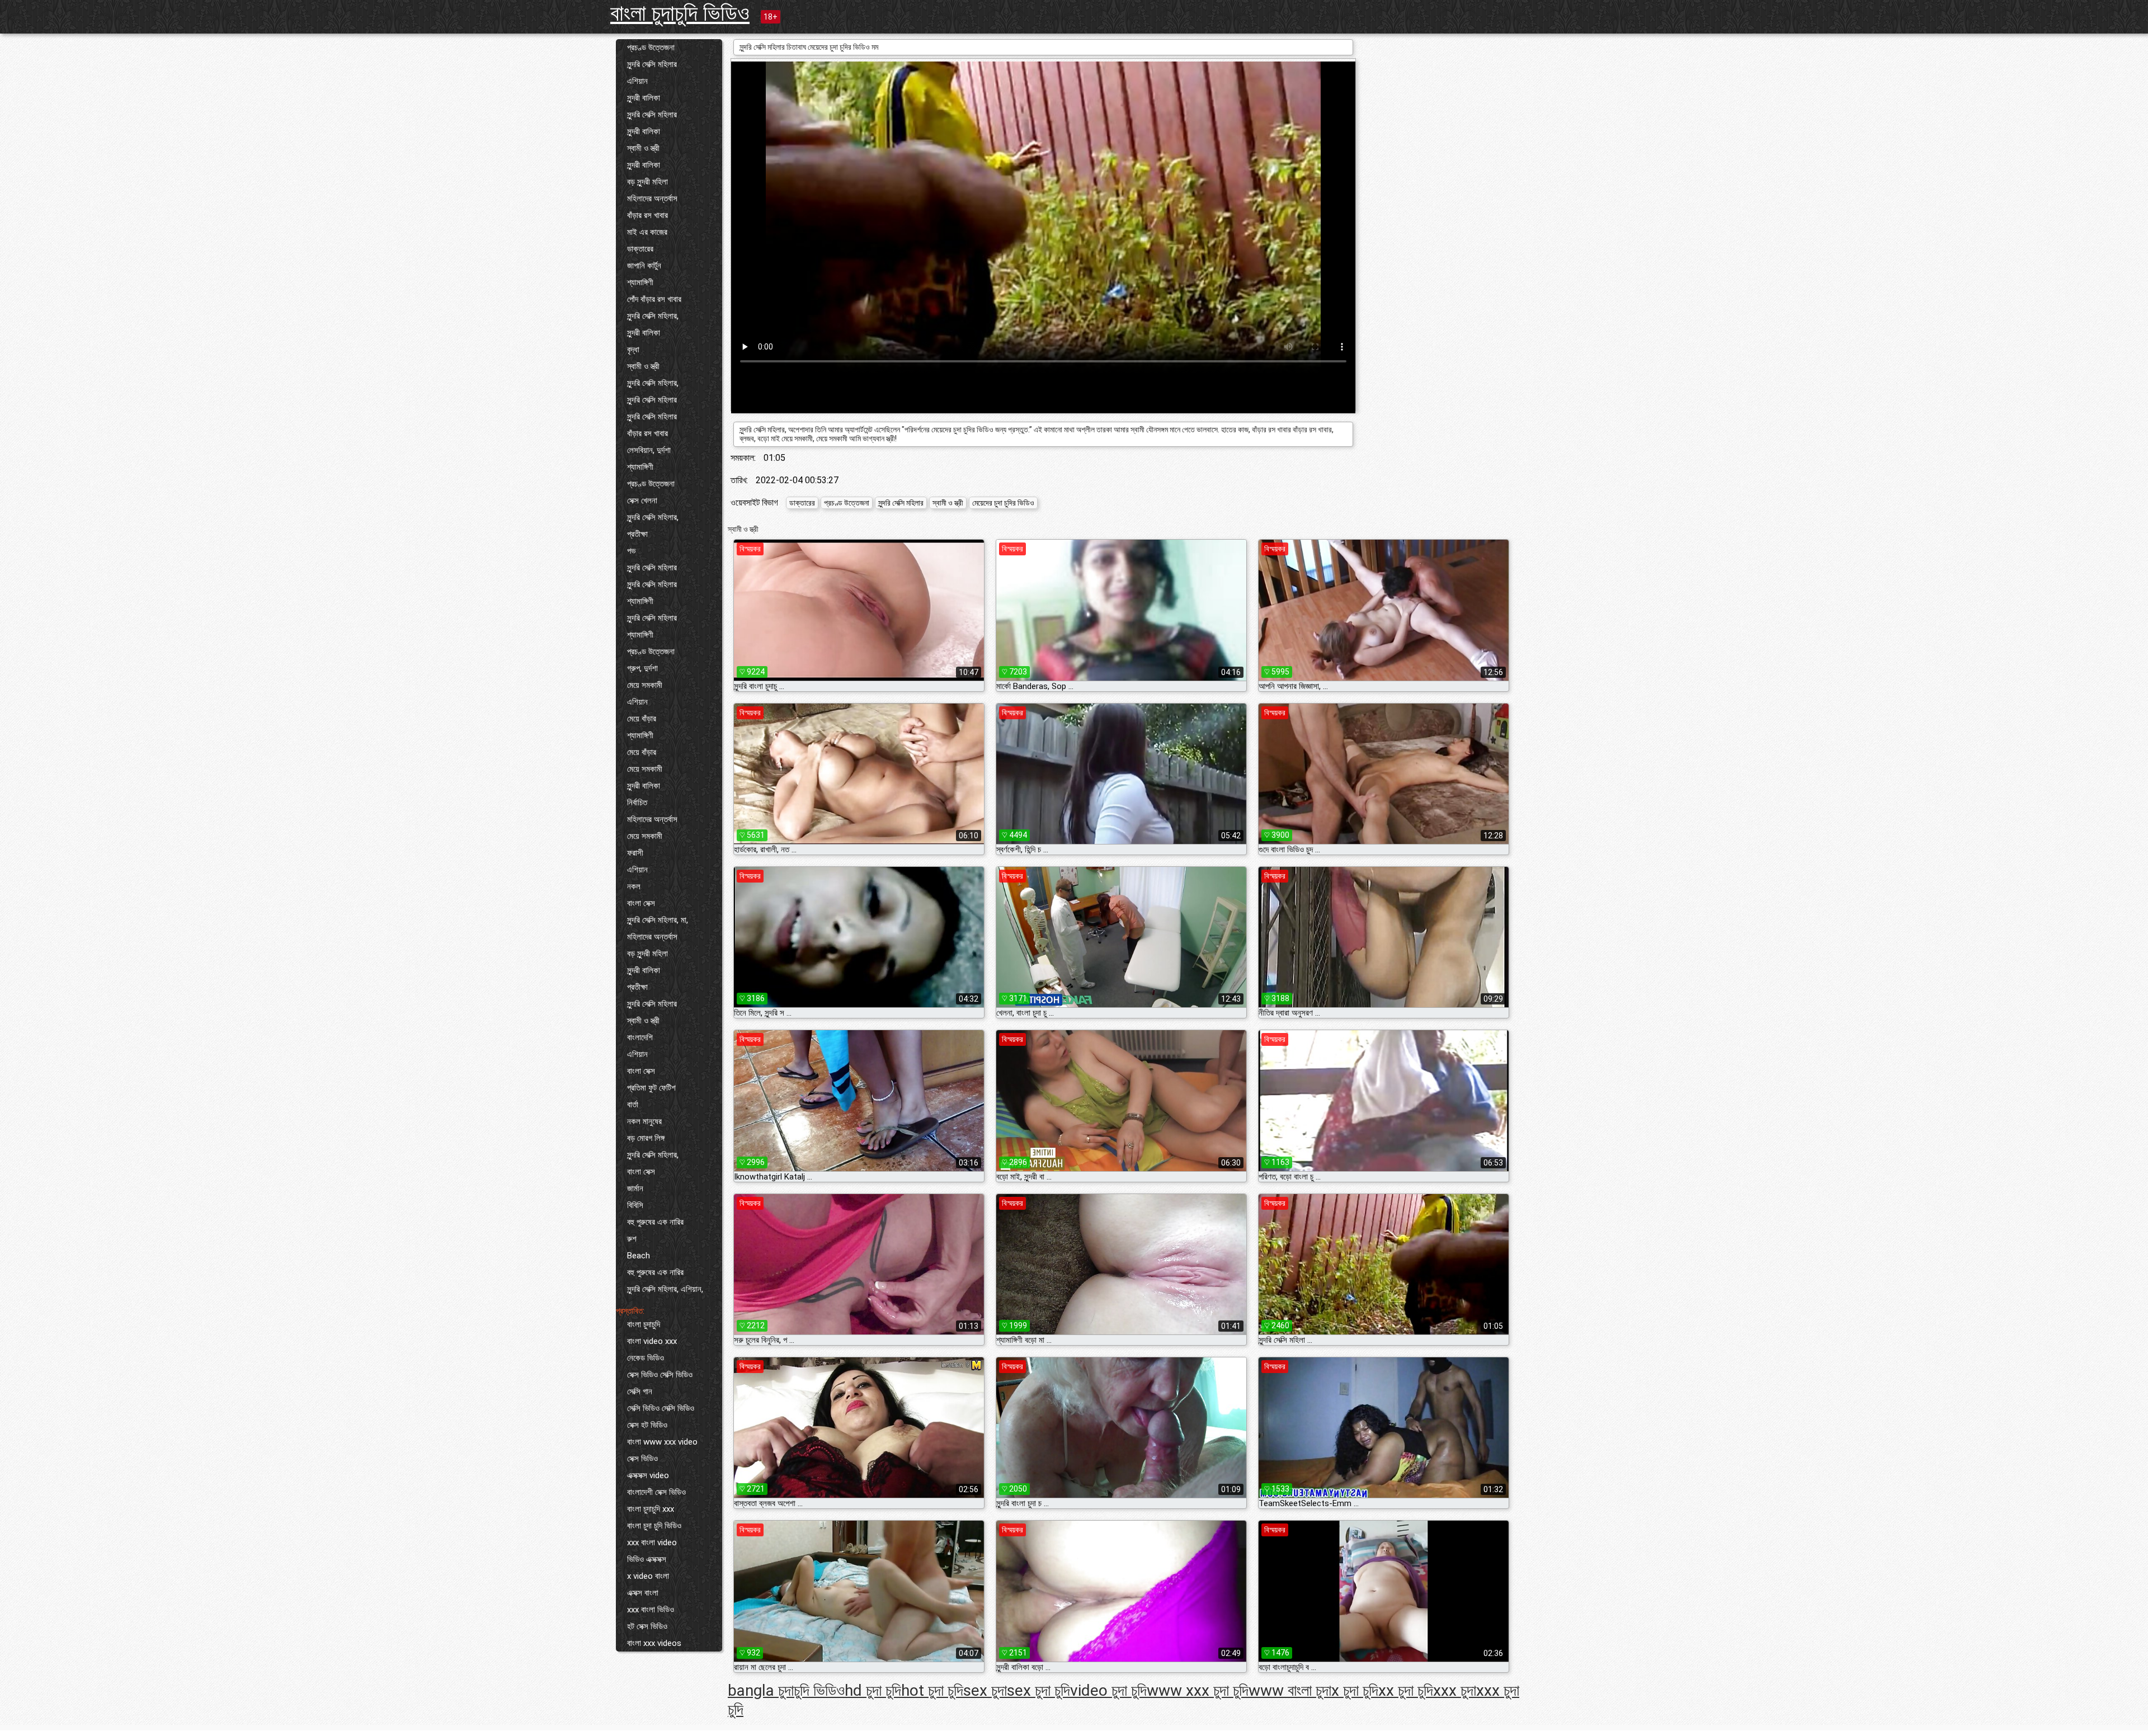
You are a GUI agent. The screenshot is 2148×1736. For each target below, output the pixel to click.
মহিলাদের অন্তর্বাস (652, 199)
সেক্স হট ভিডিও (647, 1425)
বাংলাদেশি (640, 1037)
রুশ (632, 1239)
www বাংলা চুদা (1290, 1690)
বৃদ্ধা (633, 350)
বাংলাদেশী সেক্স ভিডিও (656, 1492)
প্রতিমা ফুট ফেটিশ (651, 1088)
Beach (639, 1256)
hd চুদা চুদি (873, 1690)
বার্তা (633, 1105)
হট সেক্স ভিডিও (647, 1626)
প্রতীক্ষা (637, 534)
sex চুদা (985, 1690)
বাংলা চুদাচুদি (644, 1324)
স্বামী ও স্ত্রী (643, 148)
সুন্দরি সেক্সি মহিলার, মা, (658, 920)
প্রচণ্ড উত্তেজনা (651, 48)
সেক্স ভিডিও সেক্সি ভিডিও (660, 1375)
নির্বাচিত (637, 803)
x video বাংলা (648, 1576)
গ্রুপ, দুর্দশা (642, 668)
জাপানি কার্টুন (644, 266)
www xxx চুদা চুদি (1198, 1690)
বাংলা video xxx (652, 1341)
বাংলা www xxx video (662, 1442)
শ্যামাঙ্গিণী (640, 282)
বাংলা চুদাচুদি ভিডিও (680, 13)
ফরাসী (635, 853)
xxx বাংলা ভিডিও (651, 1610)
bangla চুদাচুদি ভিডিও (786, 1690)
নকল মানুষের (644, 1121)
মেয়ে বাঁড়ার (642, 719)
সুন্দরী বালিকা (644, 98)
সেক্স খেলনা (642, 501)
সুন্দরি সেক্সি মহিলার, (653, 316)
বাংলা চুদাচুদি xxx (651, 1509)
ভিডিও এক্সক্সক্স (647, 1559)
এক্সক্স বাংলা (643, 1593)
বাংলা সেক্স (641, 903)
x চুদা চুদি (1355, 1690)
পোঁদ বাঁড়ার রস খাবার (654, 299)
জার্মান (635, 1188)
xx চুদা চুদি (1406, 1690)
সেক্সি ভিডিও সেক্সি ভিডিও (661, 1408)
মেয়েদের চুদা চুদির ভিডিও (1003, 503)
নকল (634, 886)
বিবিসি (635, 1205)
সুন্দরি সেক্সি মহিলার (652, 64)
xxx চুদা (1455, 1690)
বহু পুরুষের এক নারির (655, 1222)
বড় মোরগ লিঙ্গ (646, 1138)
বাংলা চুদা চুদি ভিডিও (654, 1526)
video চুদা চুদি (1108, 1690)
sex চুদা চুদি (1038, 1690)
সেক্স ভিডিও (642, 1459)
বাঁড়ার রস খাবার (647, 215)
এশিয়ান (637, 81)
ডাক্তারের (640, 249)
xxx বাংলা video (652, 1542)
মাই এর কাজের (647, 232)
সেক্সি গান (640, 1391)
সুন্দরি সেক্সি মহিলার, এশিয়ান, (665, 1289)
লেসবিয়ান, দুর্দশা (649, 450)
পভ (631, 551)
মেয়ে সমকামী (645, 685)
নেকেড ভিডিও (646, 1358)
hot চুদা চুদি (932, 1690)
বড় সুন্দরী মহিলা (647, 182)
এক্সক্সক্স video (648, 1475)
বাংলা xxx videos (654, 1643)
